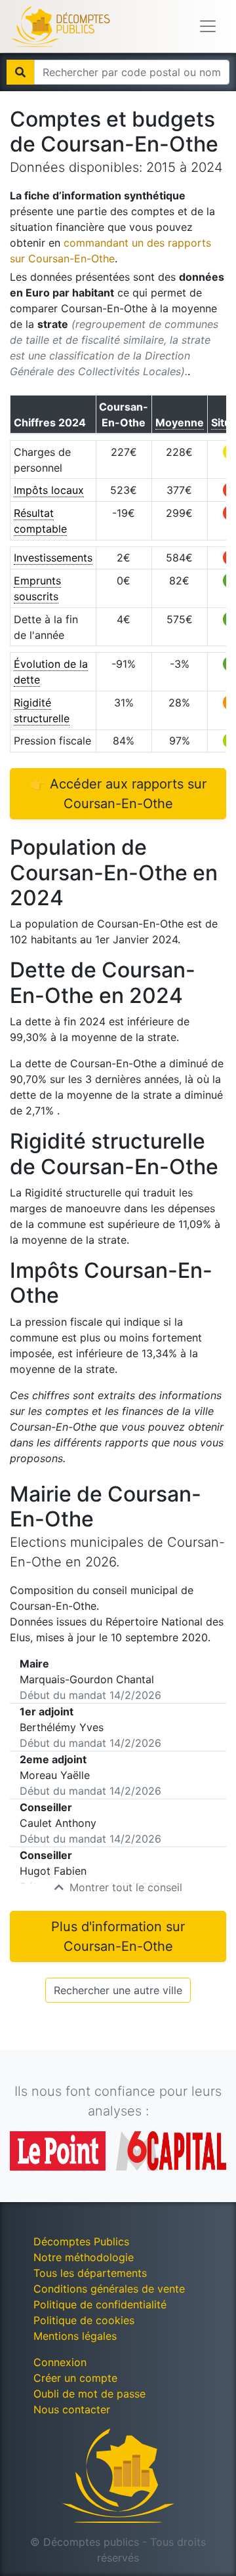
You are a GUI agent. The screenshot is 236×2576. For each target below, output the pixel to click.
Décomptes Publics (81, 2241)
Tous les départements (90, 2273)
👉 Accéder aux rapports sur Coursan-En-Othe (118, 794)
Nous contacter (72, 2409)
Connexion (60, 2362)
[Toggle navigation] (208, 26)
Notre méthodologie (84, 2257)
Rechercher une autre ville (118, 1990)
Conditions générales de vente (109, 2289)
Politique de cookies (84, 2320)
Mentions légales (75, 2336)
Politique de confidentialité (100, 2304)
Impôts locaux (49, 490)
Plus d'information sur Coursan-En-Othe (118, 1936)
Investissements (53, 558)
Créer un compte (75, 2378)
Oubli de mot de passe (89, 2394)
